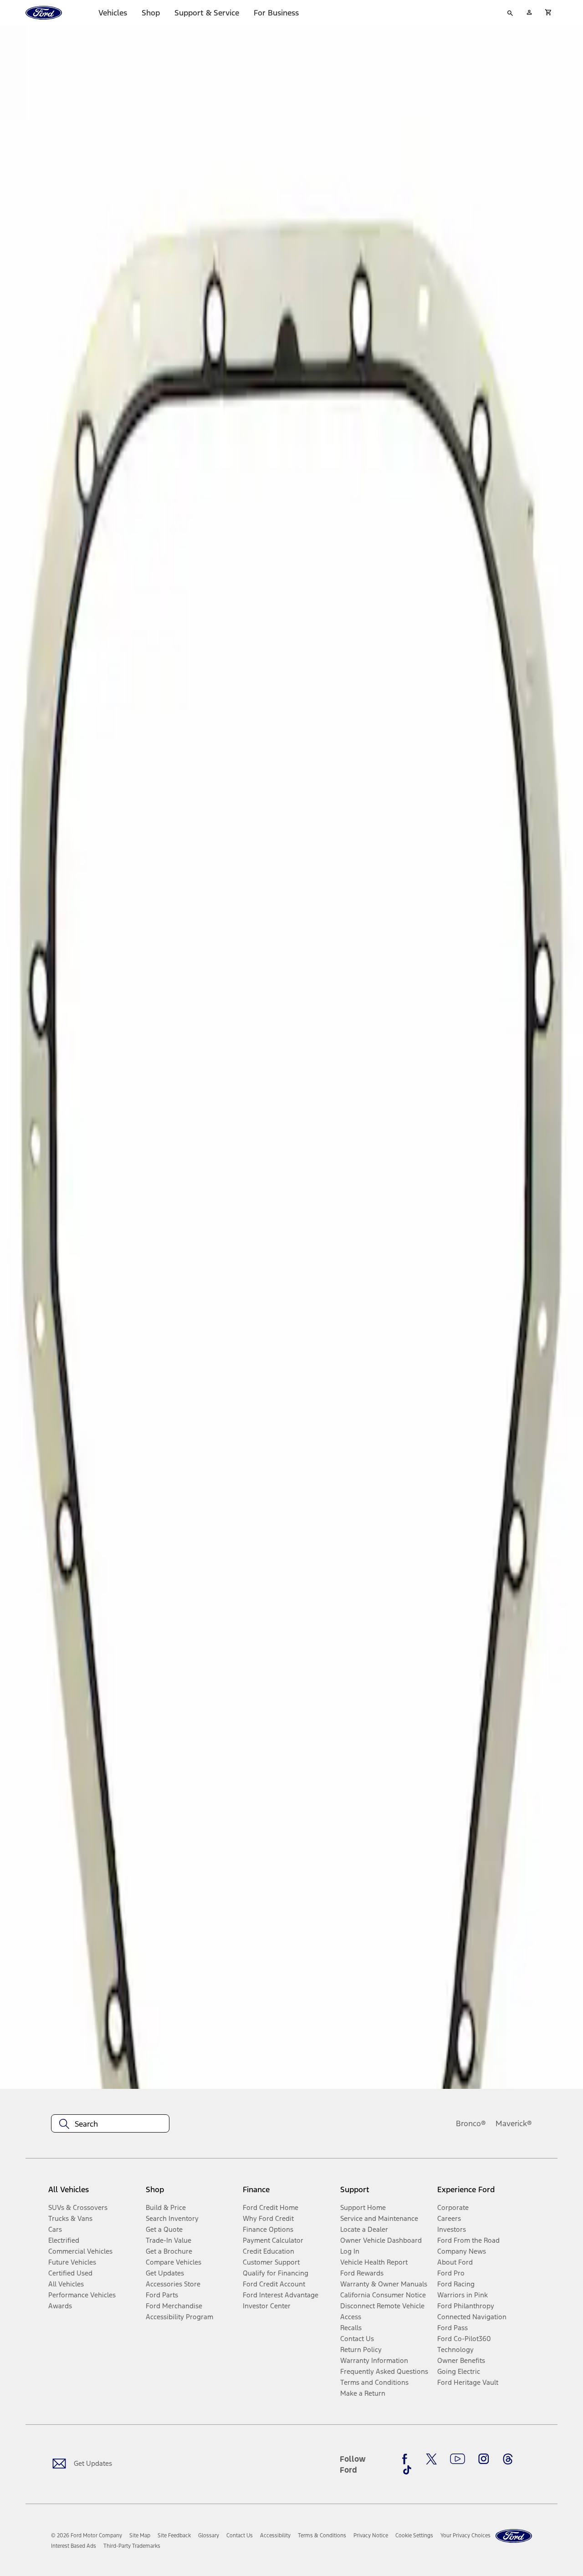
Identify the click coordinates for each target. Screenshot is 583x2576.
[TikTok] (407, 2470)
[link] (140, 2535)
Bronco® (471, 2123)
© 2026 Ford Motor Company (87, 2535)
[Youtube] (458, 2459)
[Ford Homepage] (514, 2536)
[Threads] (508, 2459)
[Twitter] (431, 2459)
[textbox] (110, 2124)
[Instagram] (484, 2459)
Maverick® (514, 2123)
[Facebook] (407, 2459)
